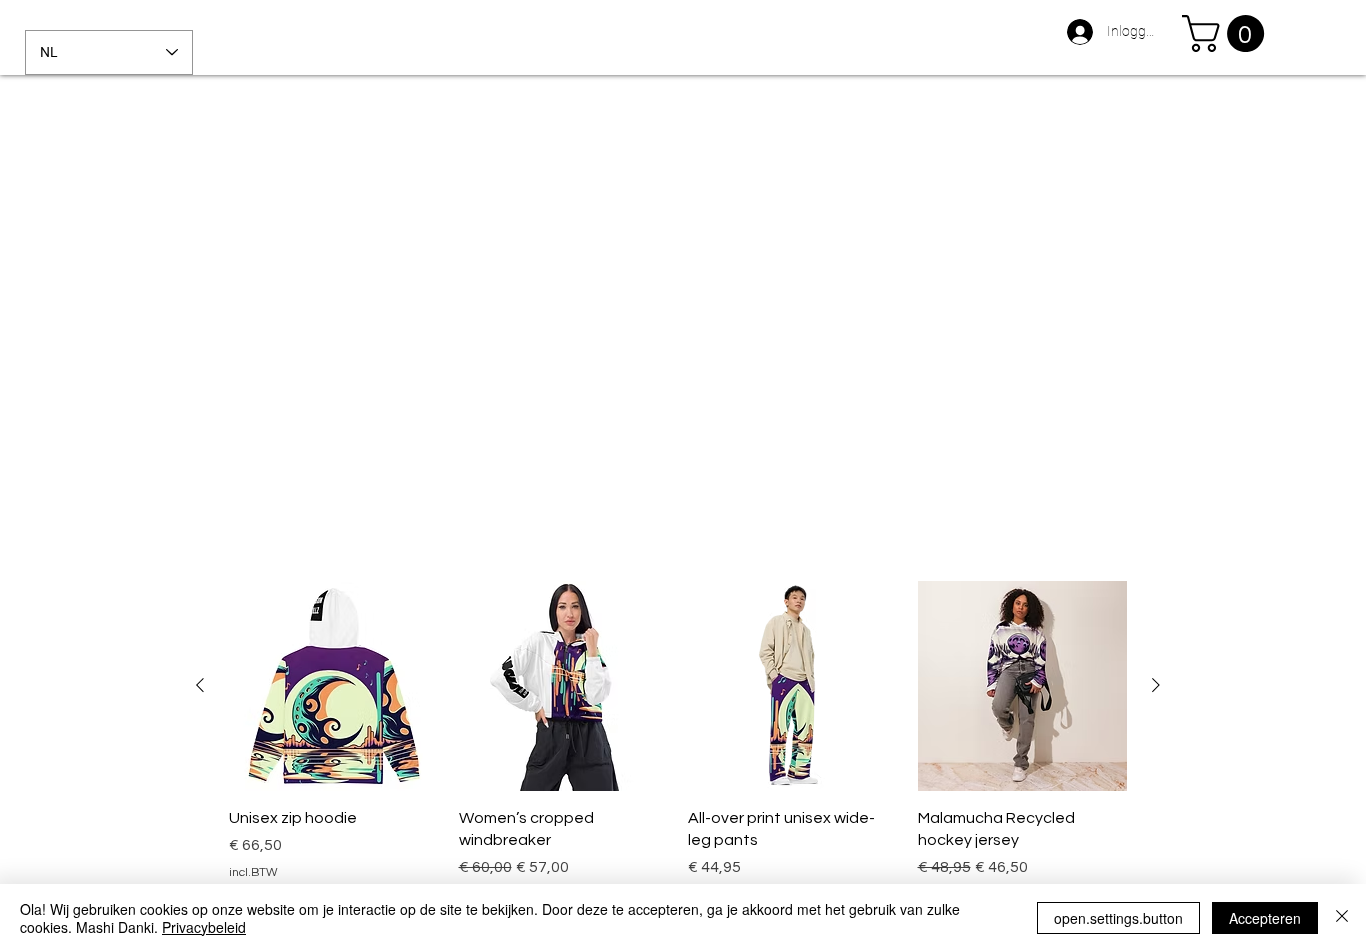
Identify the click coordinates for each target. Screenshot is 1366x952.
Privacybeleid (204, 927)
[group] (678, 742)
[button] (1227, 33)
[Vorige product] (200, 685)
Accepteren (1265, 918)
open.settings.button (1118, 918)
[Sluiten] (1342, 918)
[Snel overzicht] (334, 686)
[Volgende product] (1156, 685)
